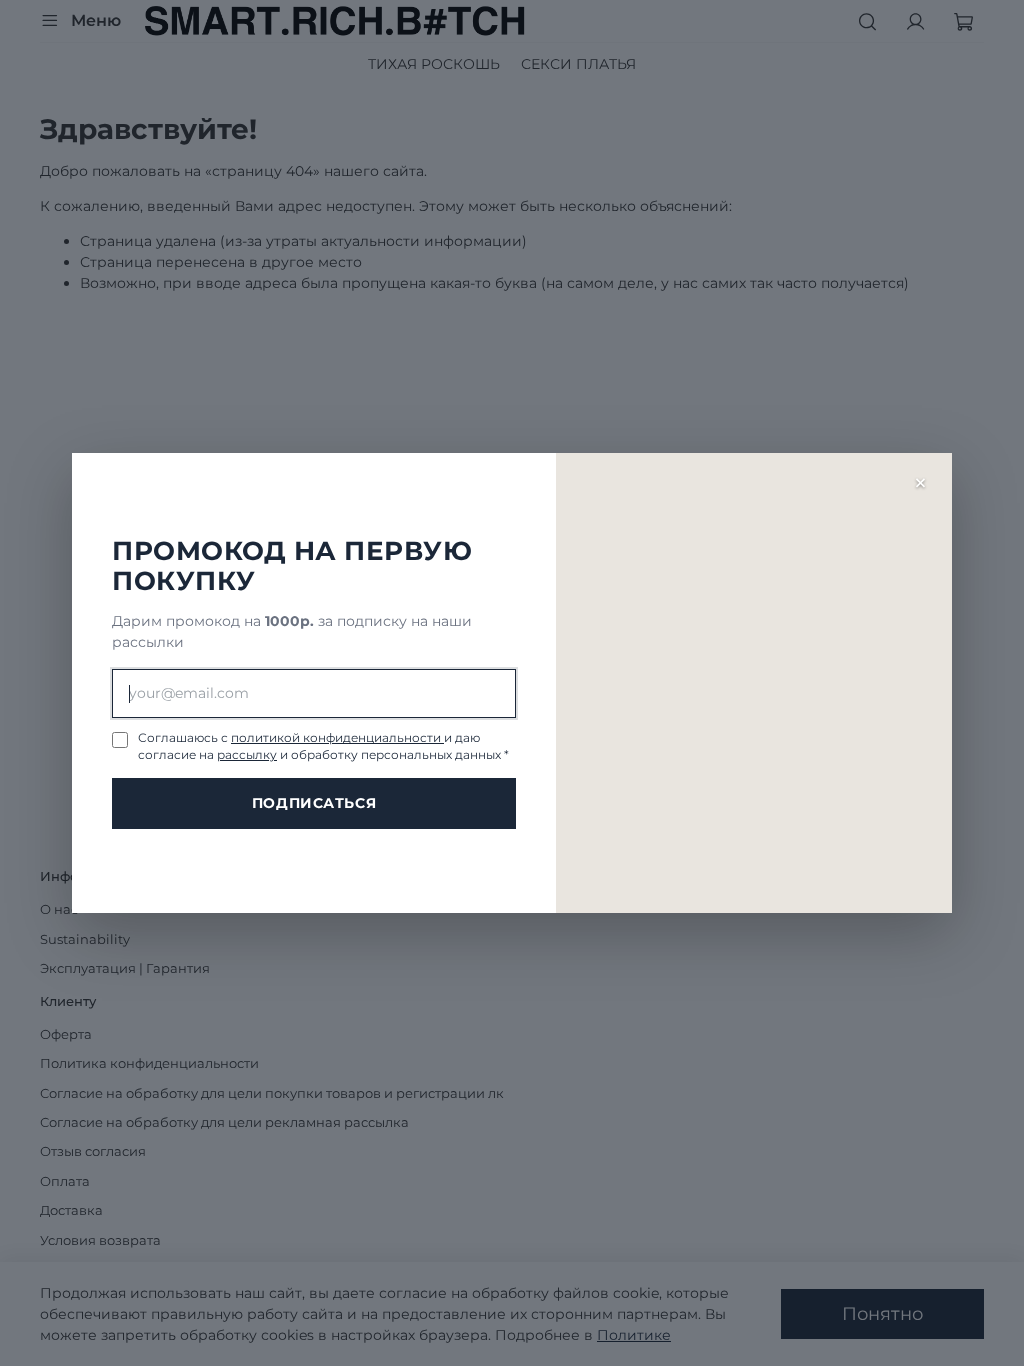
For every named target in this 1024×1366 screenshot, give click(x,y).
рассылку (247, 754)
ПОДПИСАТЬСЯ (314, 803)
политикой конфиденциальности (337, 737)
